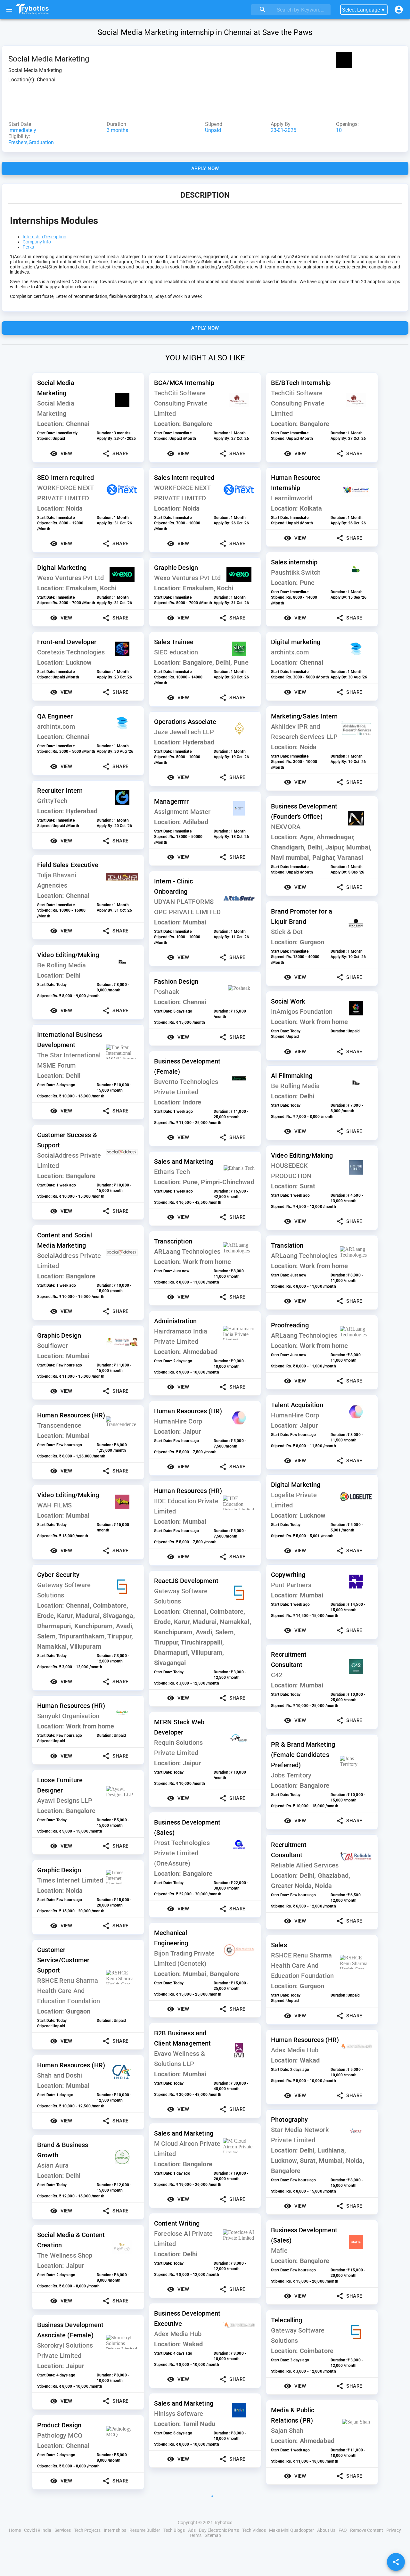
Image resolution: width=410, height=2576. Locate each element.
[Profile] (399, 10)
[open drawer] (9, 10)
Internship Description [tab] (45, 237)
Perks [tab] (28, 247)
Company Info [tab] (37, 242)
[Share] (396, 2562)
